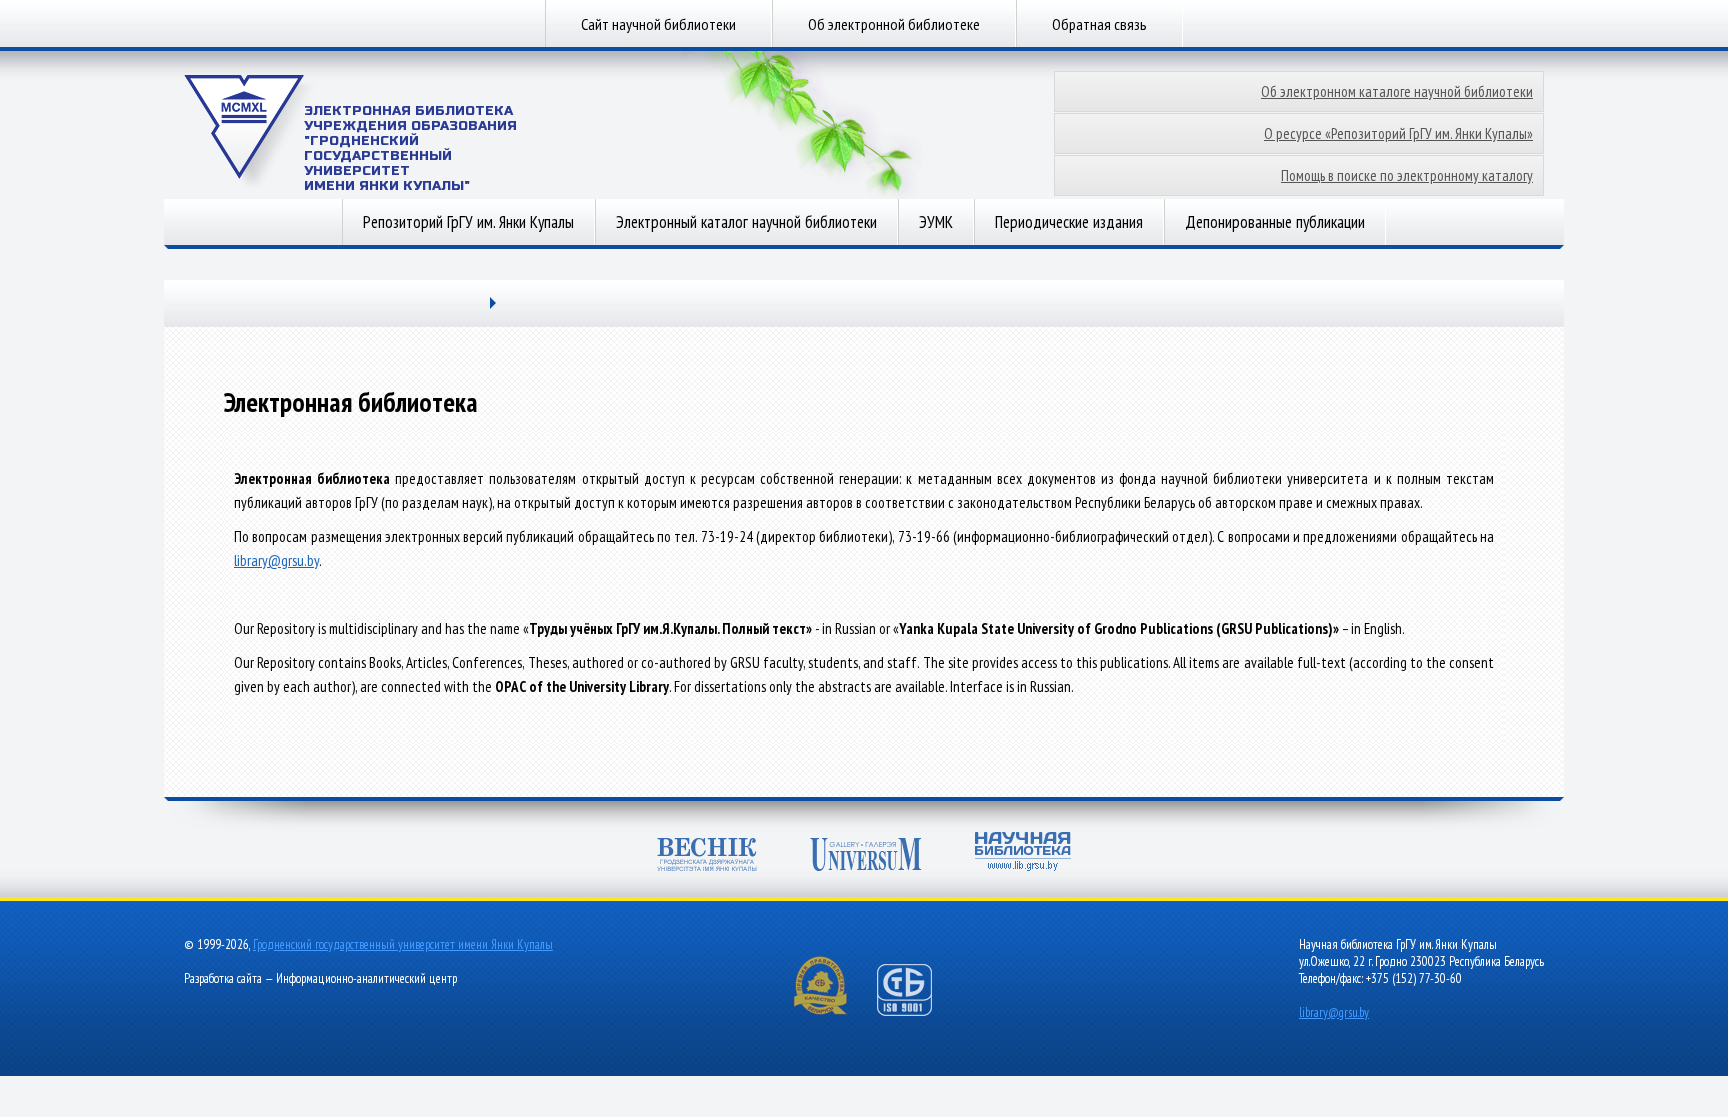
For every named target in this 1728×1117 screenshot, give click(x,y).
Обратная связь (1099, 24)
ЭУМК (936, 222)
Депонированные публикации (1275, 222)
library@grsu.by (276, 560)
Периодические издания (1069, 222)
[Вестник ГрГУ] (707, 856)
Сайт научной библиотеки (658, 24)
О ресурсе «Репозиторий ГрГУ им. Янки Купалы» (1398, 133)
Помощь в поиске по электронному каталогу (1407, 175)
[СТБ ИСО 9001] (917, 1011)
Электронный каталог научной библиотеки (746, 222)
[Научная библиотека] (1023, 853)
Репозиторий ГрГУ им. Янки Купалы (468, 222)
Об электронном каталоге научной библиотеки (1397, 91)
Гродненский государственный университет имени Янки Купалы (403, 944)
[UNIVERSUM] (866, 856)
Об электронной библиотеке (894, 24)
